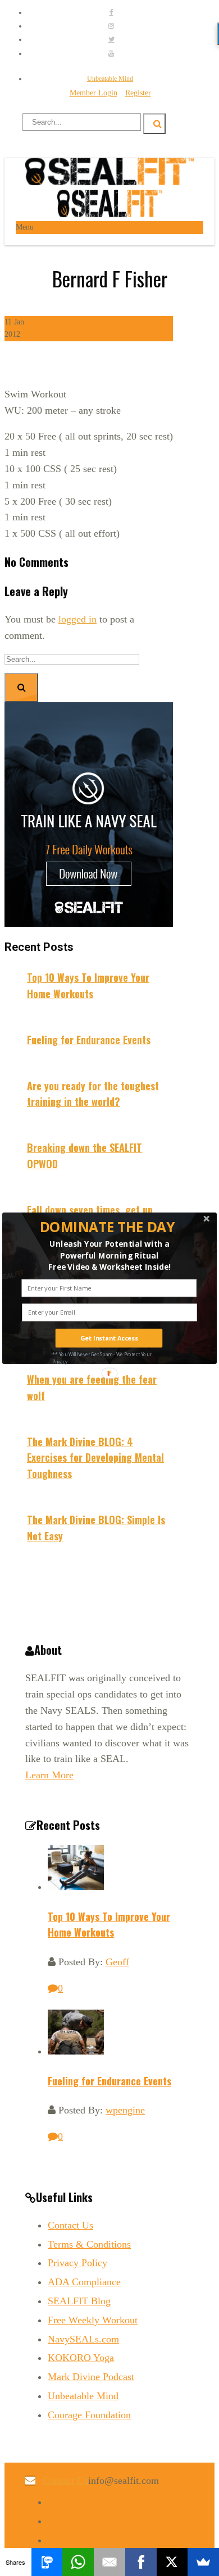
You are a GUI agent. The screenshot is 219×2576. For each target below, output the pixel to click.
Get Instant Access (109, 1338)
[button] (108, 1227)
